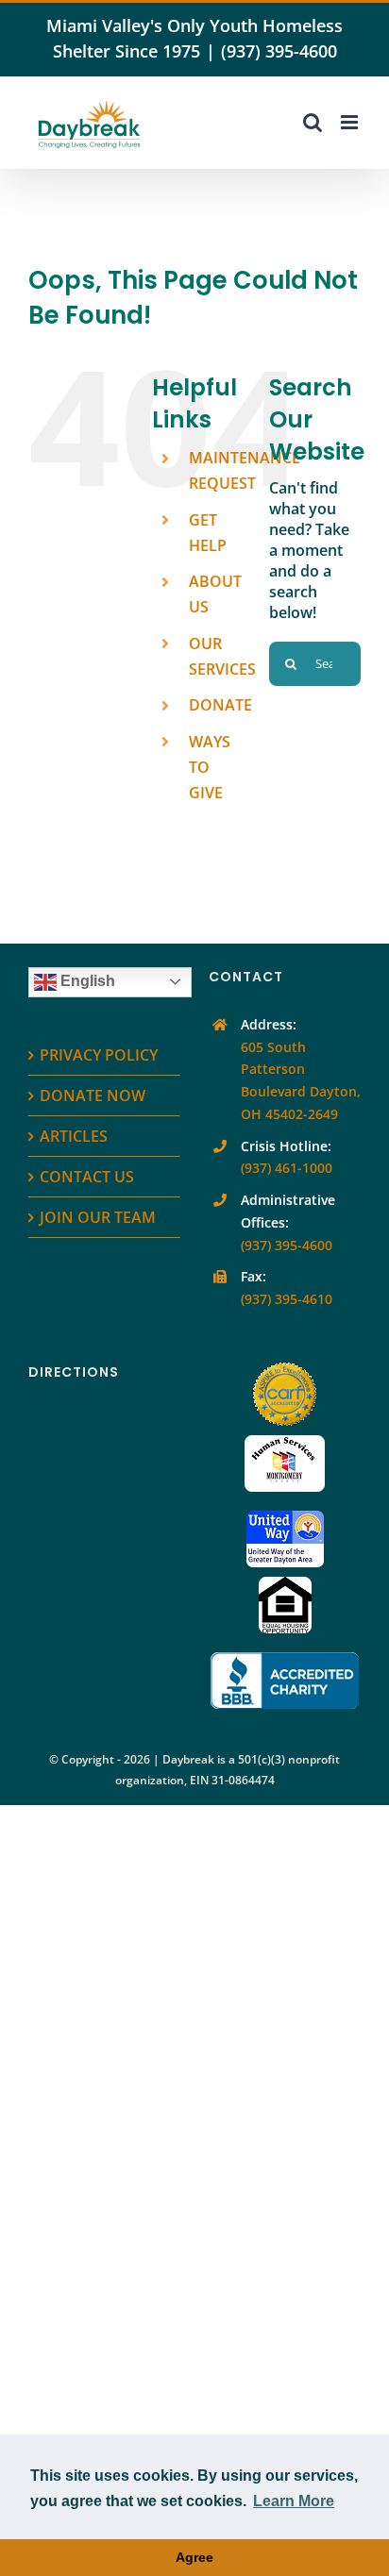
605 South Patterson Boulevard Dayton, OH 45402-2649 (301, 1080)
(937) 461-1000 (287, 1168)
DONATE (220, 705)
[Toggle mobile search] (313, 122)
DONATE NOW (93, 1096)
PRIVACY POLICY (99, 1055)
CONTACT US (87, 1177)
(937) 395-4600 (279, 51)
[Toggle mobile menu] (351, 122)
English (86, 981)
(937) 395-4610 (287, 1299)
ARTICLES (74, 1136)
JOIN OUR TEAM (98, 1217)
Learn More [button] (294, 2501)
